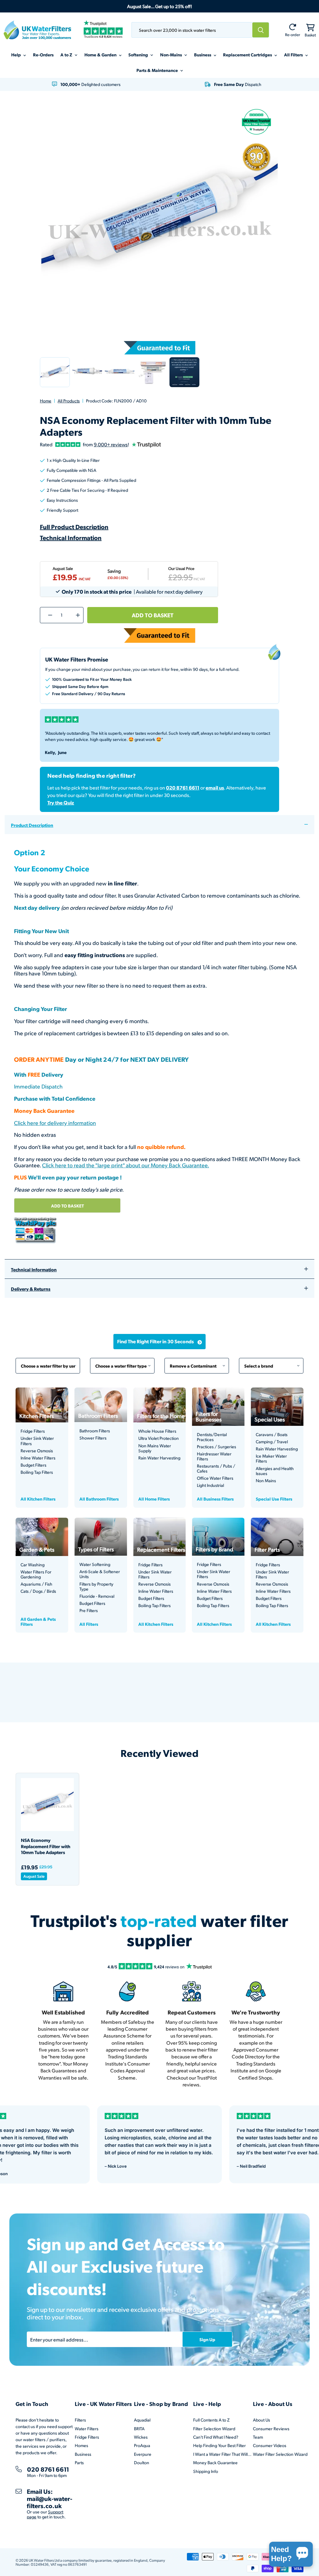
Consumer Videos (270, 2445)
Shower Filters (93, 1438)
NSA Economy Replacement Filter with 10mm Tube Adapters (46, 1846)
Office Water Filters (215, 1478)
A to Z (67, 55)
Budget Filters (33, 1465)
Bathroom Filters (95, 1431)
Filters (80, 2420)
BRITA (139, 2429)
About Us (262, 2420)
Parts (79, 2462)
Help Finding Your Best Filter (219, 2445)
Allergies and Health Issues (275, 1471)
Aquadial (142, 2420)
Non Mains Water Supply (155, 1448)
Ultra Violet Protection (159, 1438)
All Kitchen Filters (38, 1499)
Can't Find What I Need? (216, 2437)
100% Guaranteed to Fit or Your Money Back (92, 679)
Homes (81, 2445)
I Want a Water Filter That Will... (222, 2454)
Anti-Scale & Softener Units (100, 1574)
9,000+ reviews (111, 444)
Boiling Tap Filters (37, 1472)
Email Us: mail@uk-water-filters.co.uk (50, 2498)
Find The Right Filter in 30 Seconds (155, 1341)
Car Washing (33, 1565)
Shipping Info (206, 2471)
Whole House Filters (157, 1431)
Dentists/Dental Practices (212, 1437)
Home (46, 401)
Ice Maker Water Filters (271, 1459)
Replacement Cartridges (248, 55)
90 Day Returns (111, 693)
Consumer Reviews (271, 2429)
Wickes (141, 2437)
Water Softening (95, 1564)
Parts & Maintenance (158, 70)
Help (17, 55)
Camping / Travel (272, 1442)
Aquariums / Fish (36, 1584)
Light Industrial (210, 1485)
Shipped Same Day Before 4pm (80, 686)
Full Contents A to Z (211, 2420)
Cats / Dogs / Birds (38, 1591)
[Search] (261, 30)
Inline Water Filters (38, 1458)
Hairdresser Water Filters (214, 1456)
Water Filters (87, 2429)
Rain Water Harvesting (159, 1458)
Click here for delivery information (55, 1123)
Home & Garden (101, 55)
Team (258, 2437)
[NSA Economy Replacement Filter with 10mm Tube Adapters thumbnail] (55, 372)
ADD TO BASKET (67, 1206)
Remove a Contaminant (197, 1363)
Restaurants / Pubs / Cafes (216, 1468)
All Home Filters (154, 1499)
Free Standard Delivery (73, 693)
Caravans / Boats (272, 1435)
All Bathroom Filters (99, 1499)
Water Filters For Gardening (36, 1574)
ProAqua (142, 2445)
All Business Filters (215, 1499)
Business (203, 55)
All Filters (294, 55)
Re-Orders (43, 55)
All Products (69, 401)
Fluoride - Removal (97, 1596)
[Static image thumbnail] (184, 372)
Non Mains (266, 1481)
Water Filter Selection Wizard (280, 2454)
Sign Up (207, 2339)
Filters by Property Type (96, 1587)
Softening (139, 55)
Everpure (143, 2454)
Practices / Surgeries (217, 1447)
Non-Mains (171, 55)
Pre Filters (89, 1611)
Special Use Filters (274, 1499)
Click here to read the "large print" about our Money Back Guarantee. (126, 1165)
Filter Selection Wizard (214, 2429)
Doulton (142, 2462)
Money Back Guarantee (215, 2462)
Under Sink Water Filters (37, 1441)
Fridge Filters (33, 1431)
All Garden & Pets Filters (38, 1621)
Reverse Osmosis (37, 1451)
